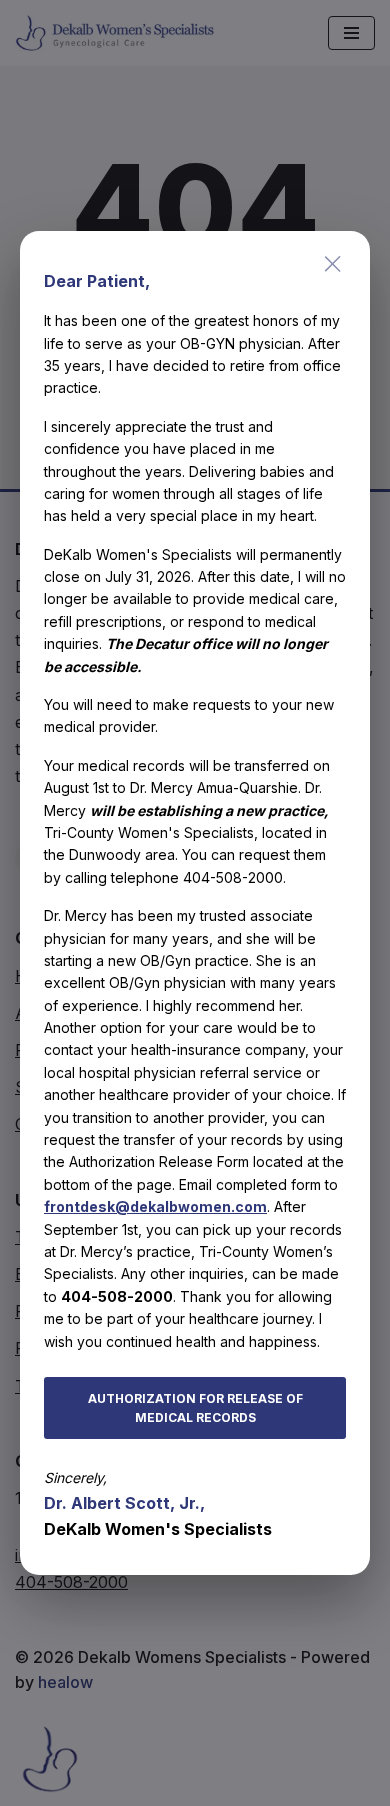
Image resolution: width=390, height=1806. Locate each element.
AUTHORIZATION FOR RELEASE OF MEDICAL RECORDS (195, 1408)
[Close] (333, 264)
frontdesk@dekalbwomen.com (155, 1206)
